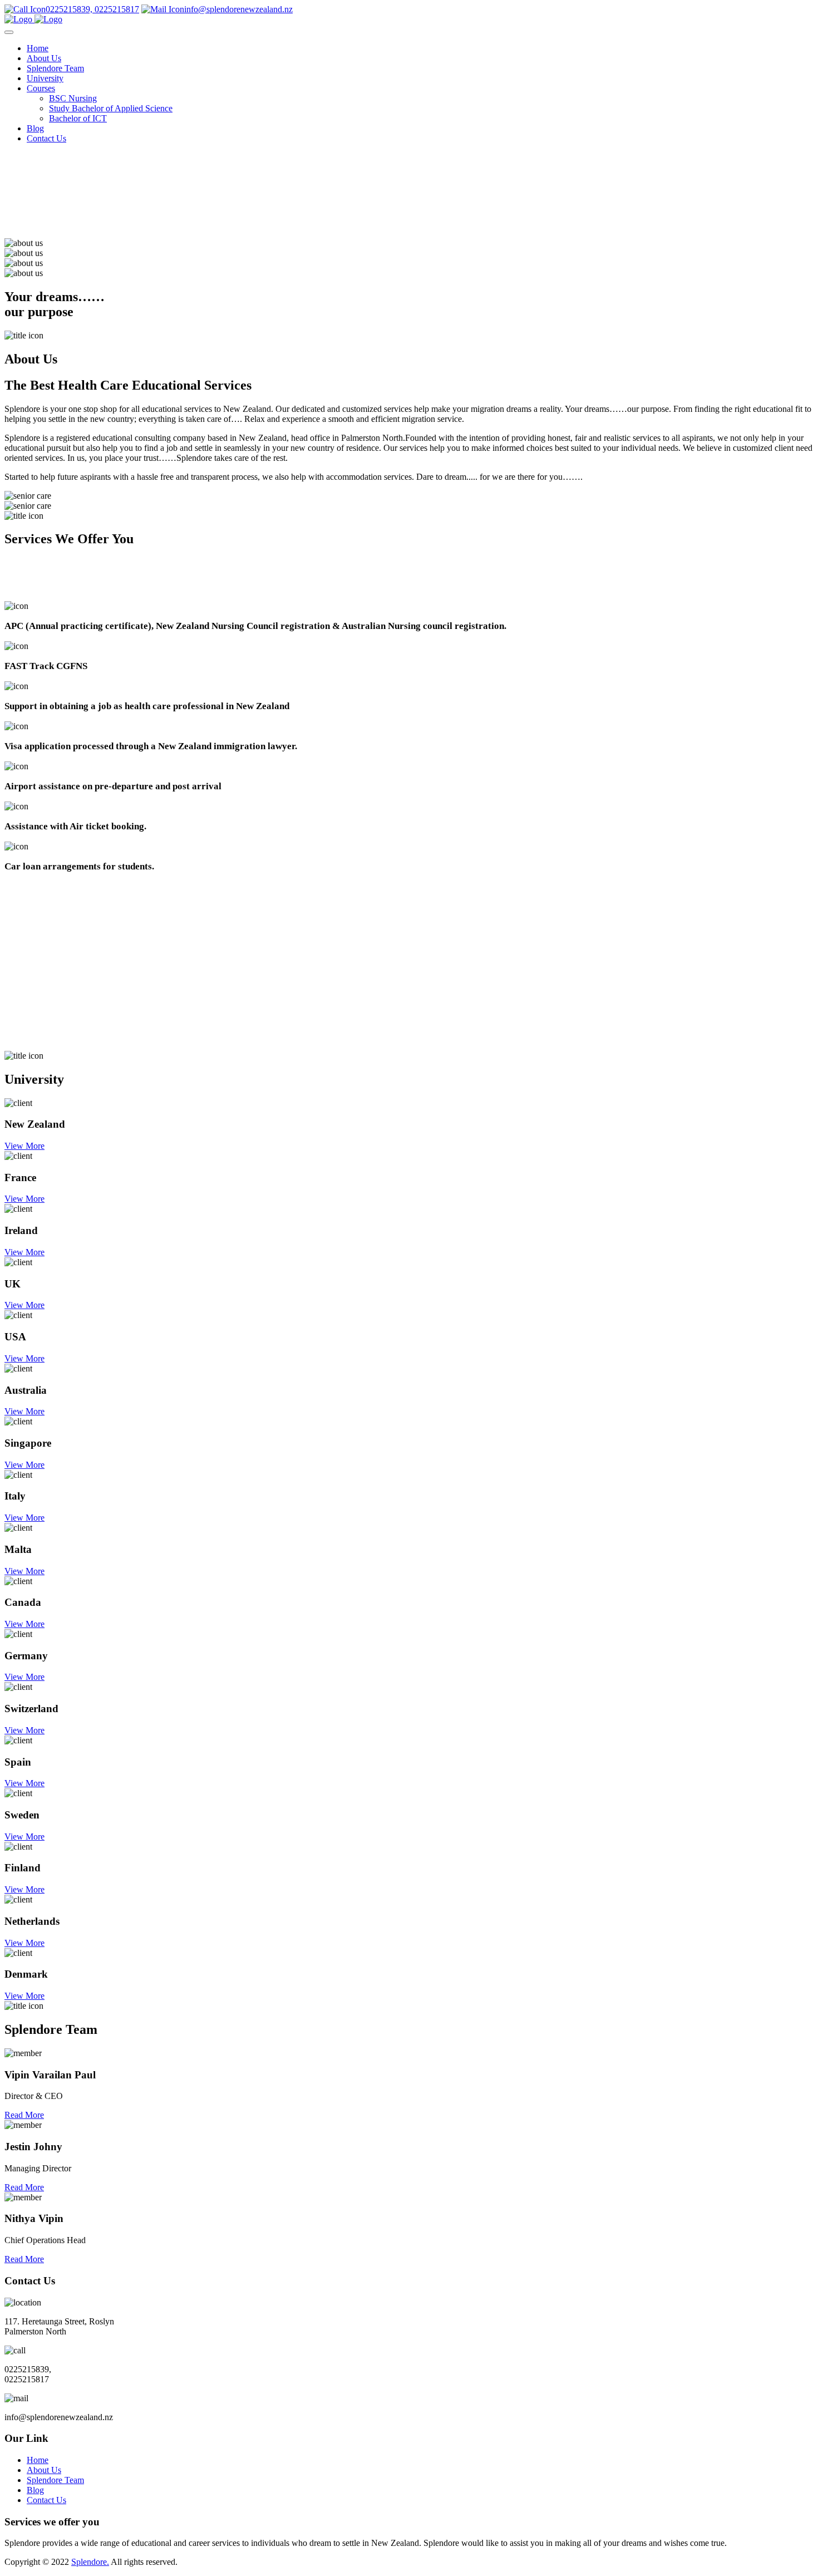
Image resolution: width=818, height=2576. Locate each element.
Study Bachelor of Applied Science (111, 108)
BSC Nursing (73, 98)
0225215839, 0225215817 (92, 9)
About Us (44, 58)
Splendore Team (55, 68)
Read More (24, 2115)
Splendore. (90, 2562)
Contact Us (46, 138)
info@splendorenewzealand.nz (238, 9)
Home (38, 48)
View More (24, 1146)
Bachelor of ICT (78, 118)
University (45, 78)
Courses (41, 88)
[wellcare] (33, 19)
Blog (35, 128)
